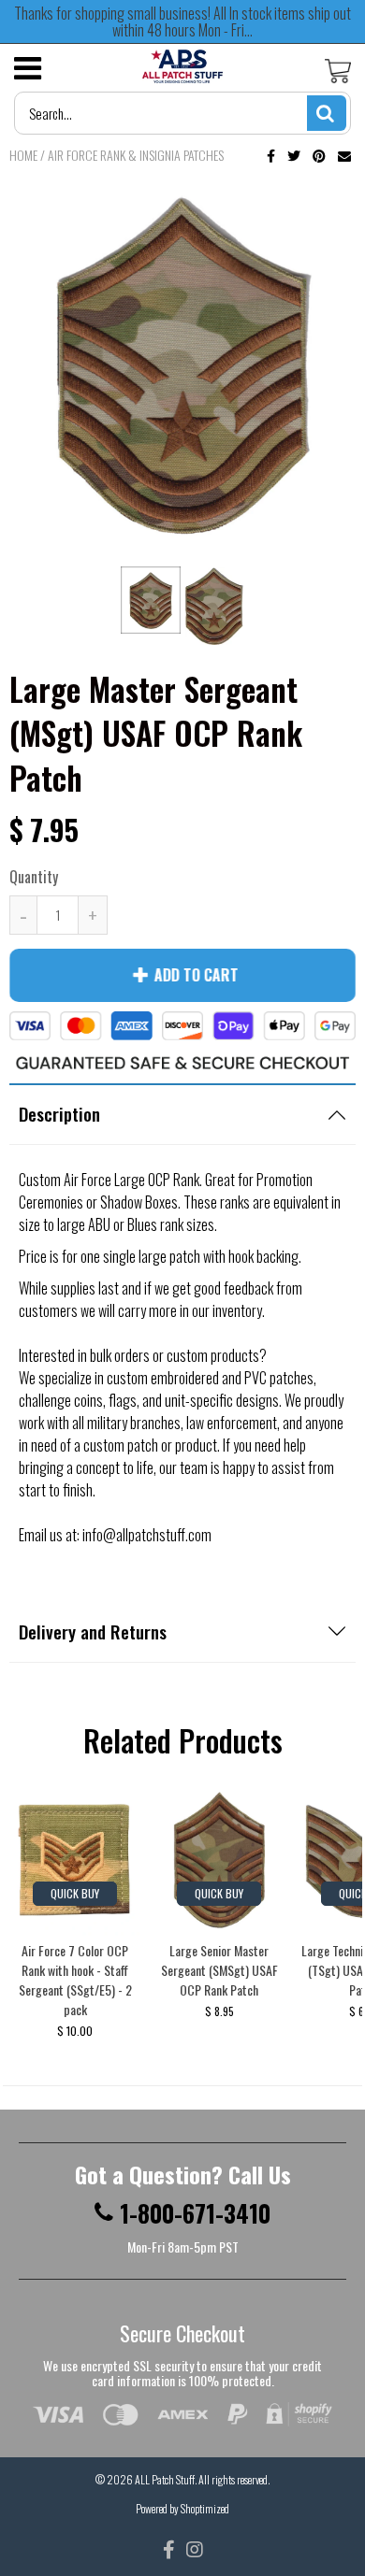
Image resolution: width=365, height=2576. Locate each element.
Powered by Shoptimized (182, 2508)
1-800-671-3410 (195, 2213)
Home (23, 155)
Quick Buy (75, 1893)
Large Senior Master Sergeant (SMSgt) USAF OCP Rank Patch (219, 1970)
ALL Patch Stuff (165, 2479)
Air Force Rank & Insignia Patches (136, 155)
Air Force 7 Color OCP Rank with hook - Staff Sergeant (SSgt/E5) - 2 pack (75, 1980)
